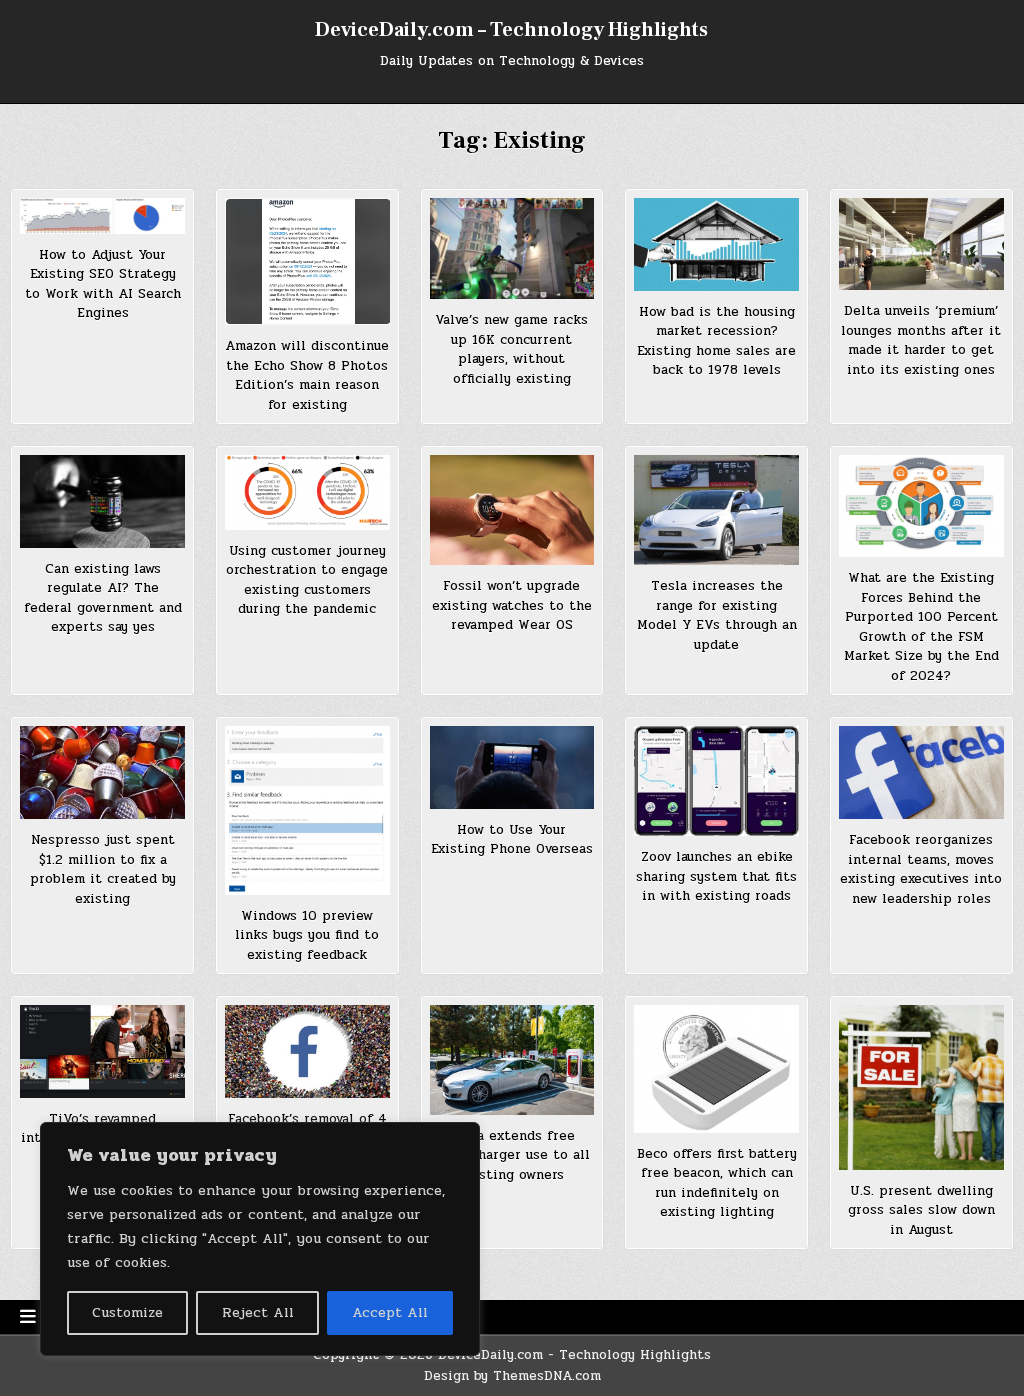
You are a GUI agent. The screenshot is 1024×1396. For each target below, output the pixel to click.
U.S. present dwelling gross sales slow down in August (921, 1210)
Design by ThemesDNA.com (512, 1376)
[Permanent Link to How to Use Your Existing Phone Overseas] (512, 767)
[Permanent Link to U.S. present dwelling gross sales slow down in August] (921, 1087)
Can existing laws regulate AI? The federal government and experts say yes (103, 598)
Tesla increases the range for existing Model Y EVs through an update (717, 615)
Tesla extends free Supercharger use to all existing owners (512, 1155)
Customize (127, 1312)
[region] (260, 1239)
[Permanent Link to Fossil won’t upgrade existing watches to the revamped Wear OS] (512, 510)
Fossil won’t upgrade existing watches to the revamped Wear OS (512, 605)
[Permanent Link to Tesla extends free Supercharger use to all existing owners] (512, 1060)
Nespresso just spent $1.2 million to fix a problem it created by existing (103, 869)
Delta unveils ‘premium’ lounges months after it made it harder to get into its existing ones (921, 340)
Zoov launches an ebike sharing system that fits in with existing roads (716, 876)
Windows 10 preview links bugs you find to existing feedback (307, 935)
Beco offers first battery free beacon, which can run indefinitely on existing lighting (717, 1183)
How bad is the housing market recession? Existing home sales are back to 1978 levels (716, 341)
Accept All (390, 1312)
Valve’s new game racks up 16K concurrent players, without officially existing (511, 349)
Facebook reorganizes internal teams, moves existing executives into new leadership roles (921, 869)
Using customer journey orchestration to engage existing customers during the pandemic (307, 580)
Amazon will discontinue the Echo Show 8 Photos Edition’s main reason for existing (307, 375)
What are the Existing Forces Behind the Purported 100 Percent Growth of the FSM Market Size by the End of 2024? (921, 627)
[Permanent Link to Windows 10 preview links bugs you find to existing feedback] (307, 810)
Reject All (258, 1312)
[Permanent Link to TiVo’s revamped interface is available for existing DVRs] (102, 1051)
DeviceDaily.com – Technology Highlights (511, 30)
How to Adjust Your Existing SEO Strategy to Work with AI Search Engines (103, 284)
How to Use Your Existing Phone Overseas (512, 840)
